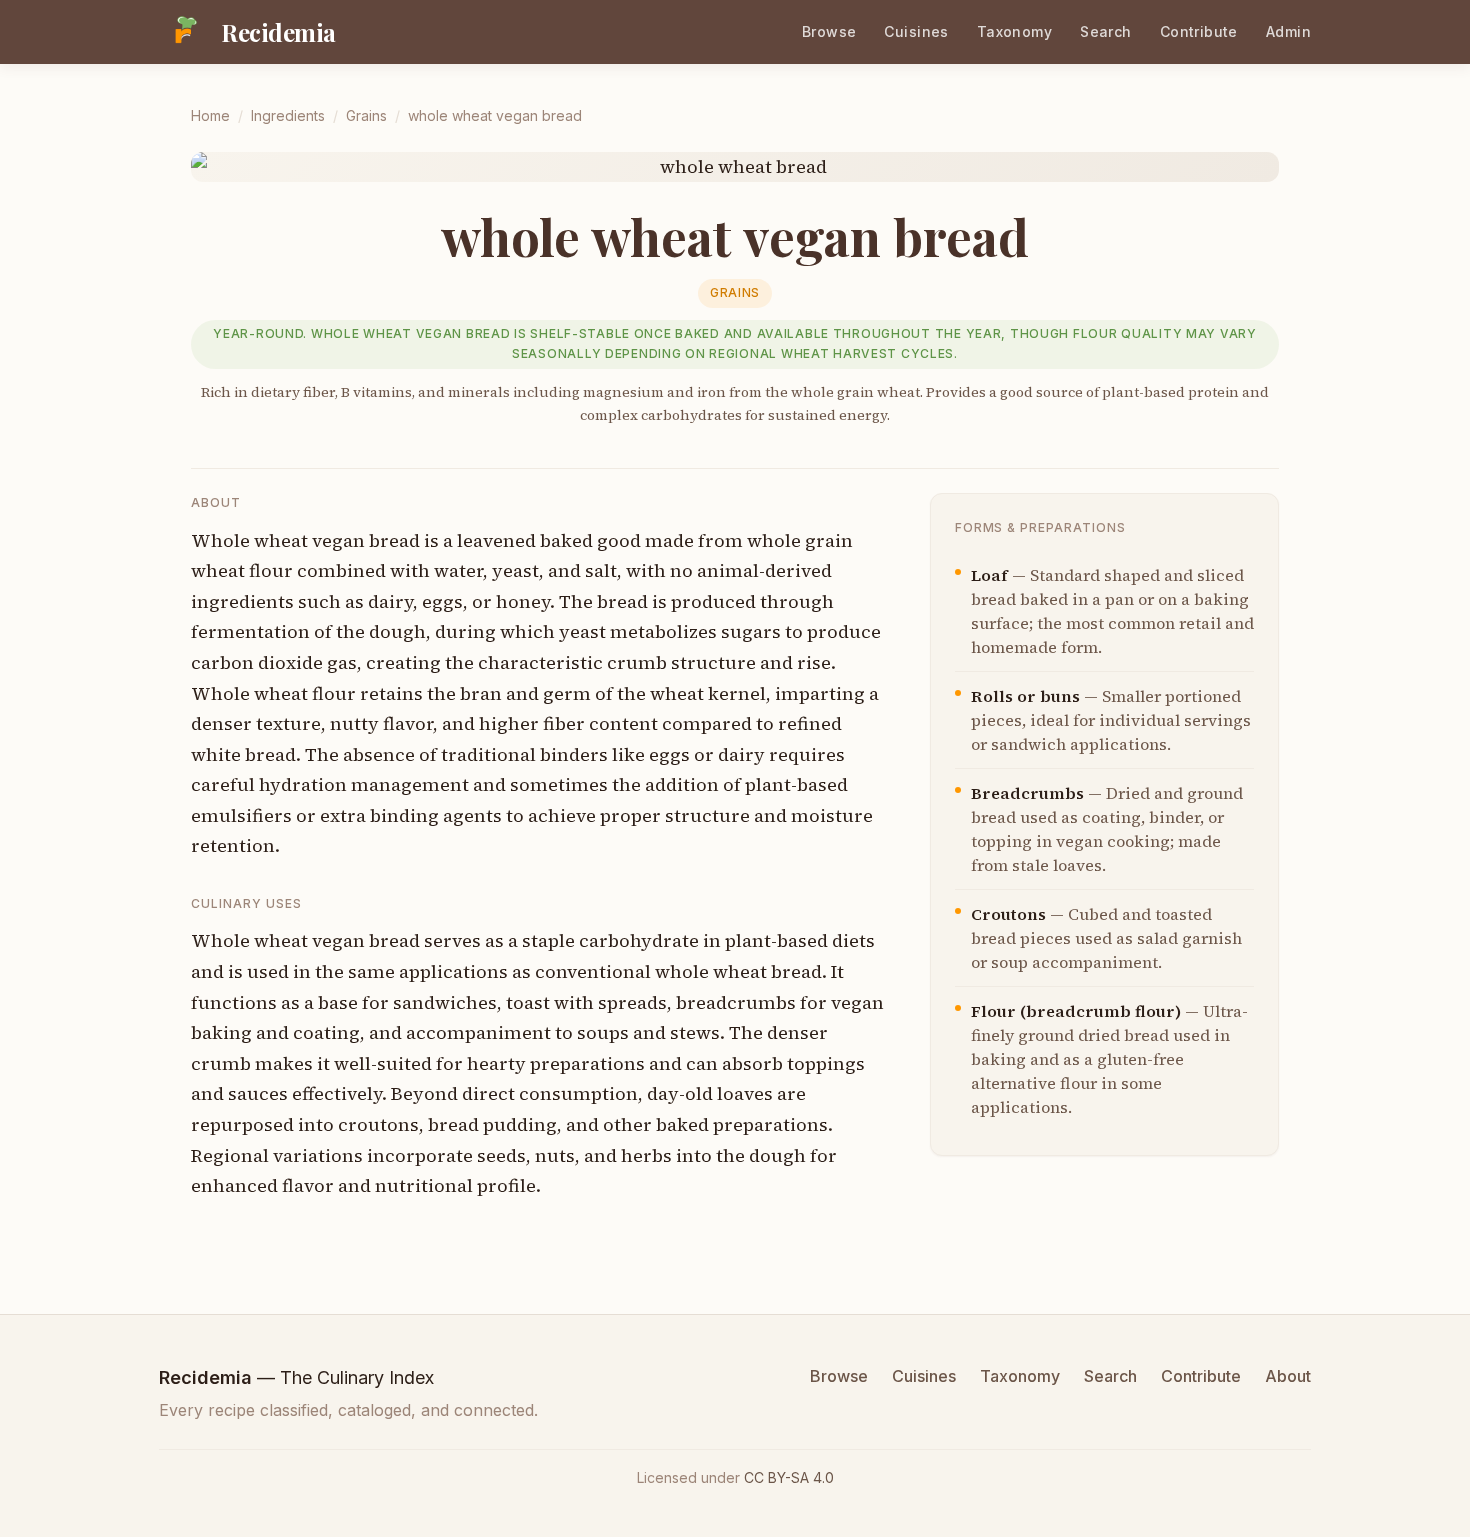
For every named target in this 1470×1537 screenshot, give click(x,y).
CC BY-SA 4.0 (789, 1477)
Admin (1288, 31)
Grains (366, 115)
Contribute (1199, 31)
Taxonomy (1014, 31)
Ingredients (288, 115)
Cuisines (916, 31)
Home (210, 115)
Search (1106, 31)
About (1288, 1376)
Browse (829, 31)
